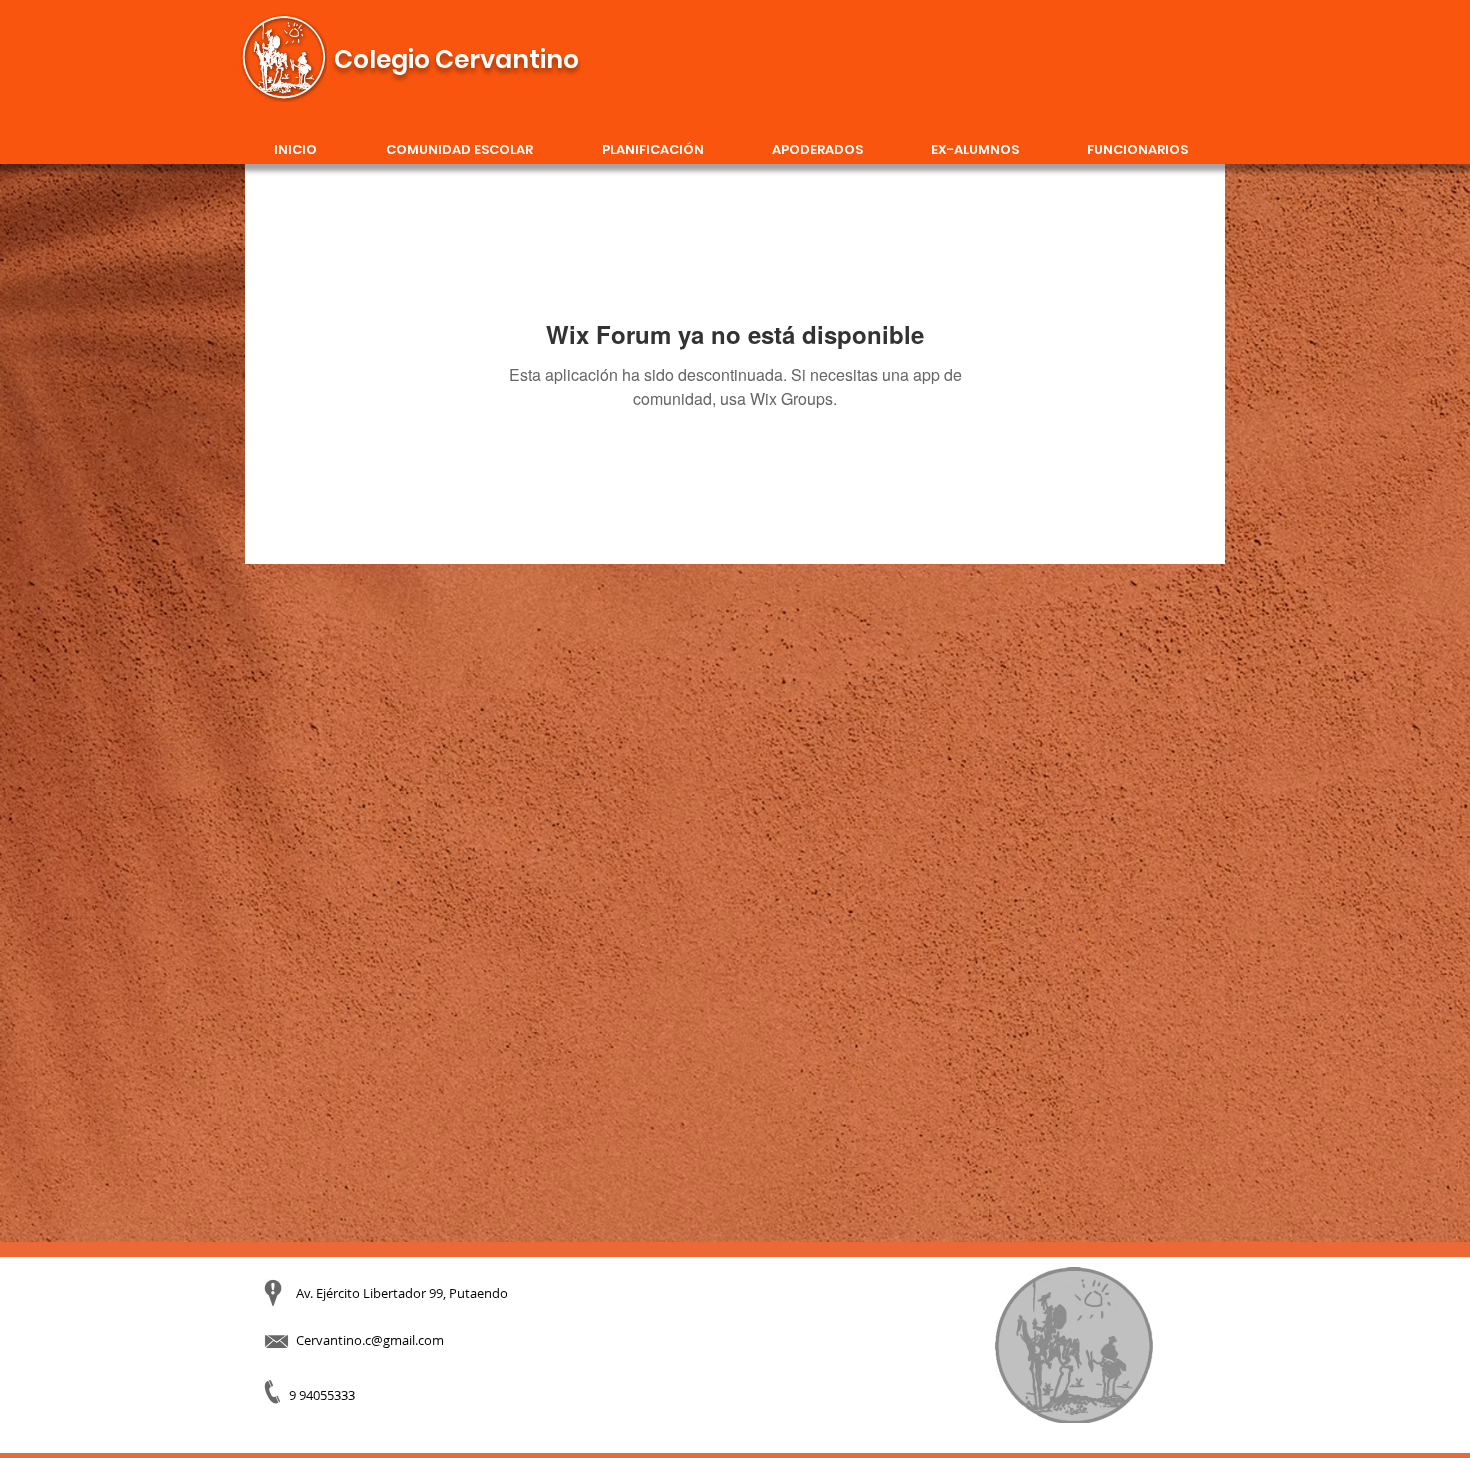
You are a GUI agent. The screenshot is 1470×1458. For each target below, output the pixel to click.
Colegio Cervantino (456, 59)
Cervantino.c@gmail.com (370, 1340)
